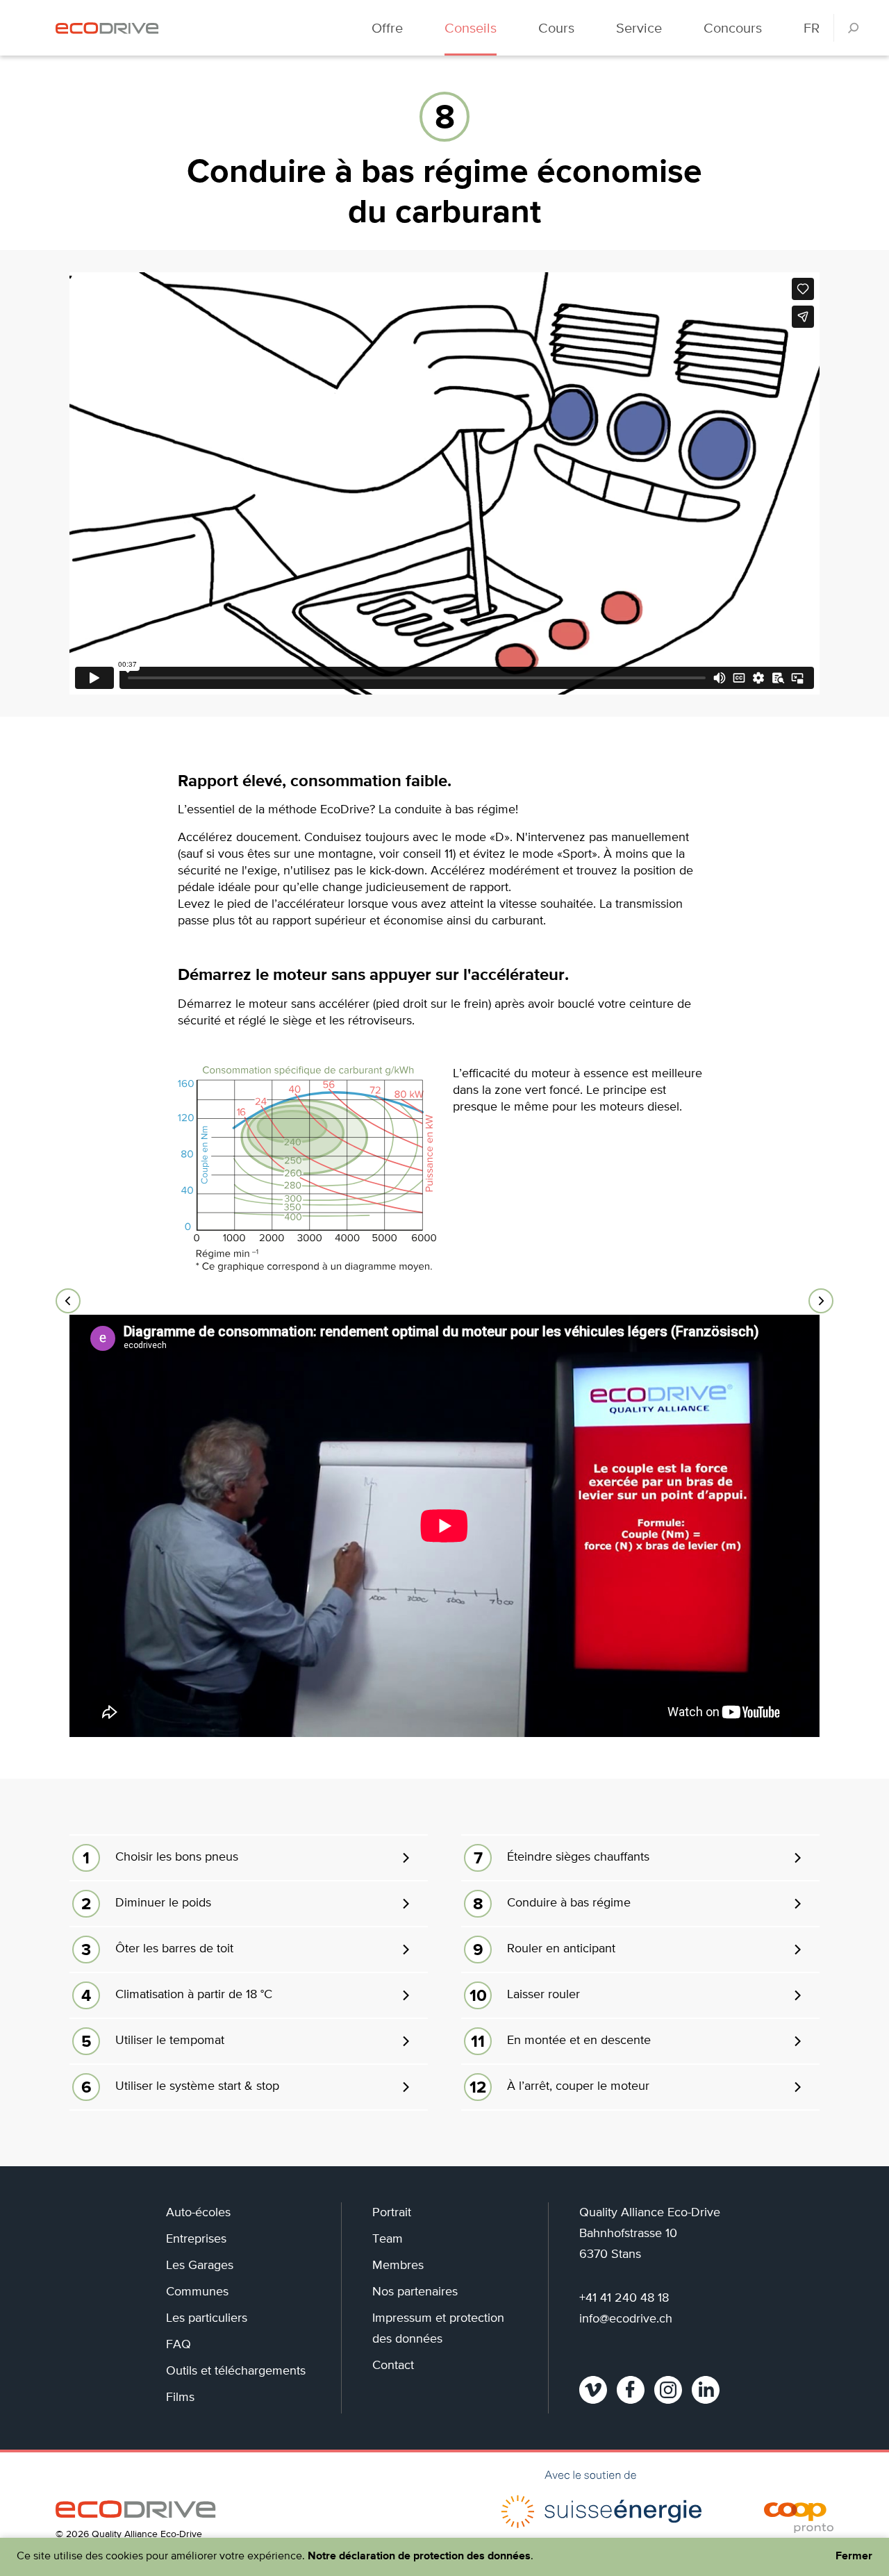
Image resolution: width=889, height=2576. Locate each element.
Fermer (854, 2557)
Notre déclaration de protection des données (419, 2557)
